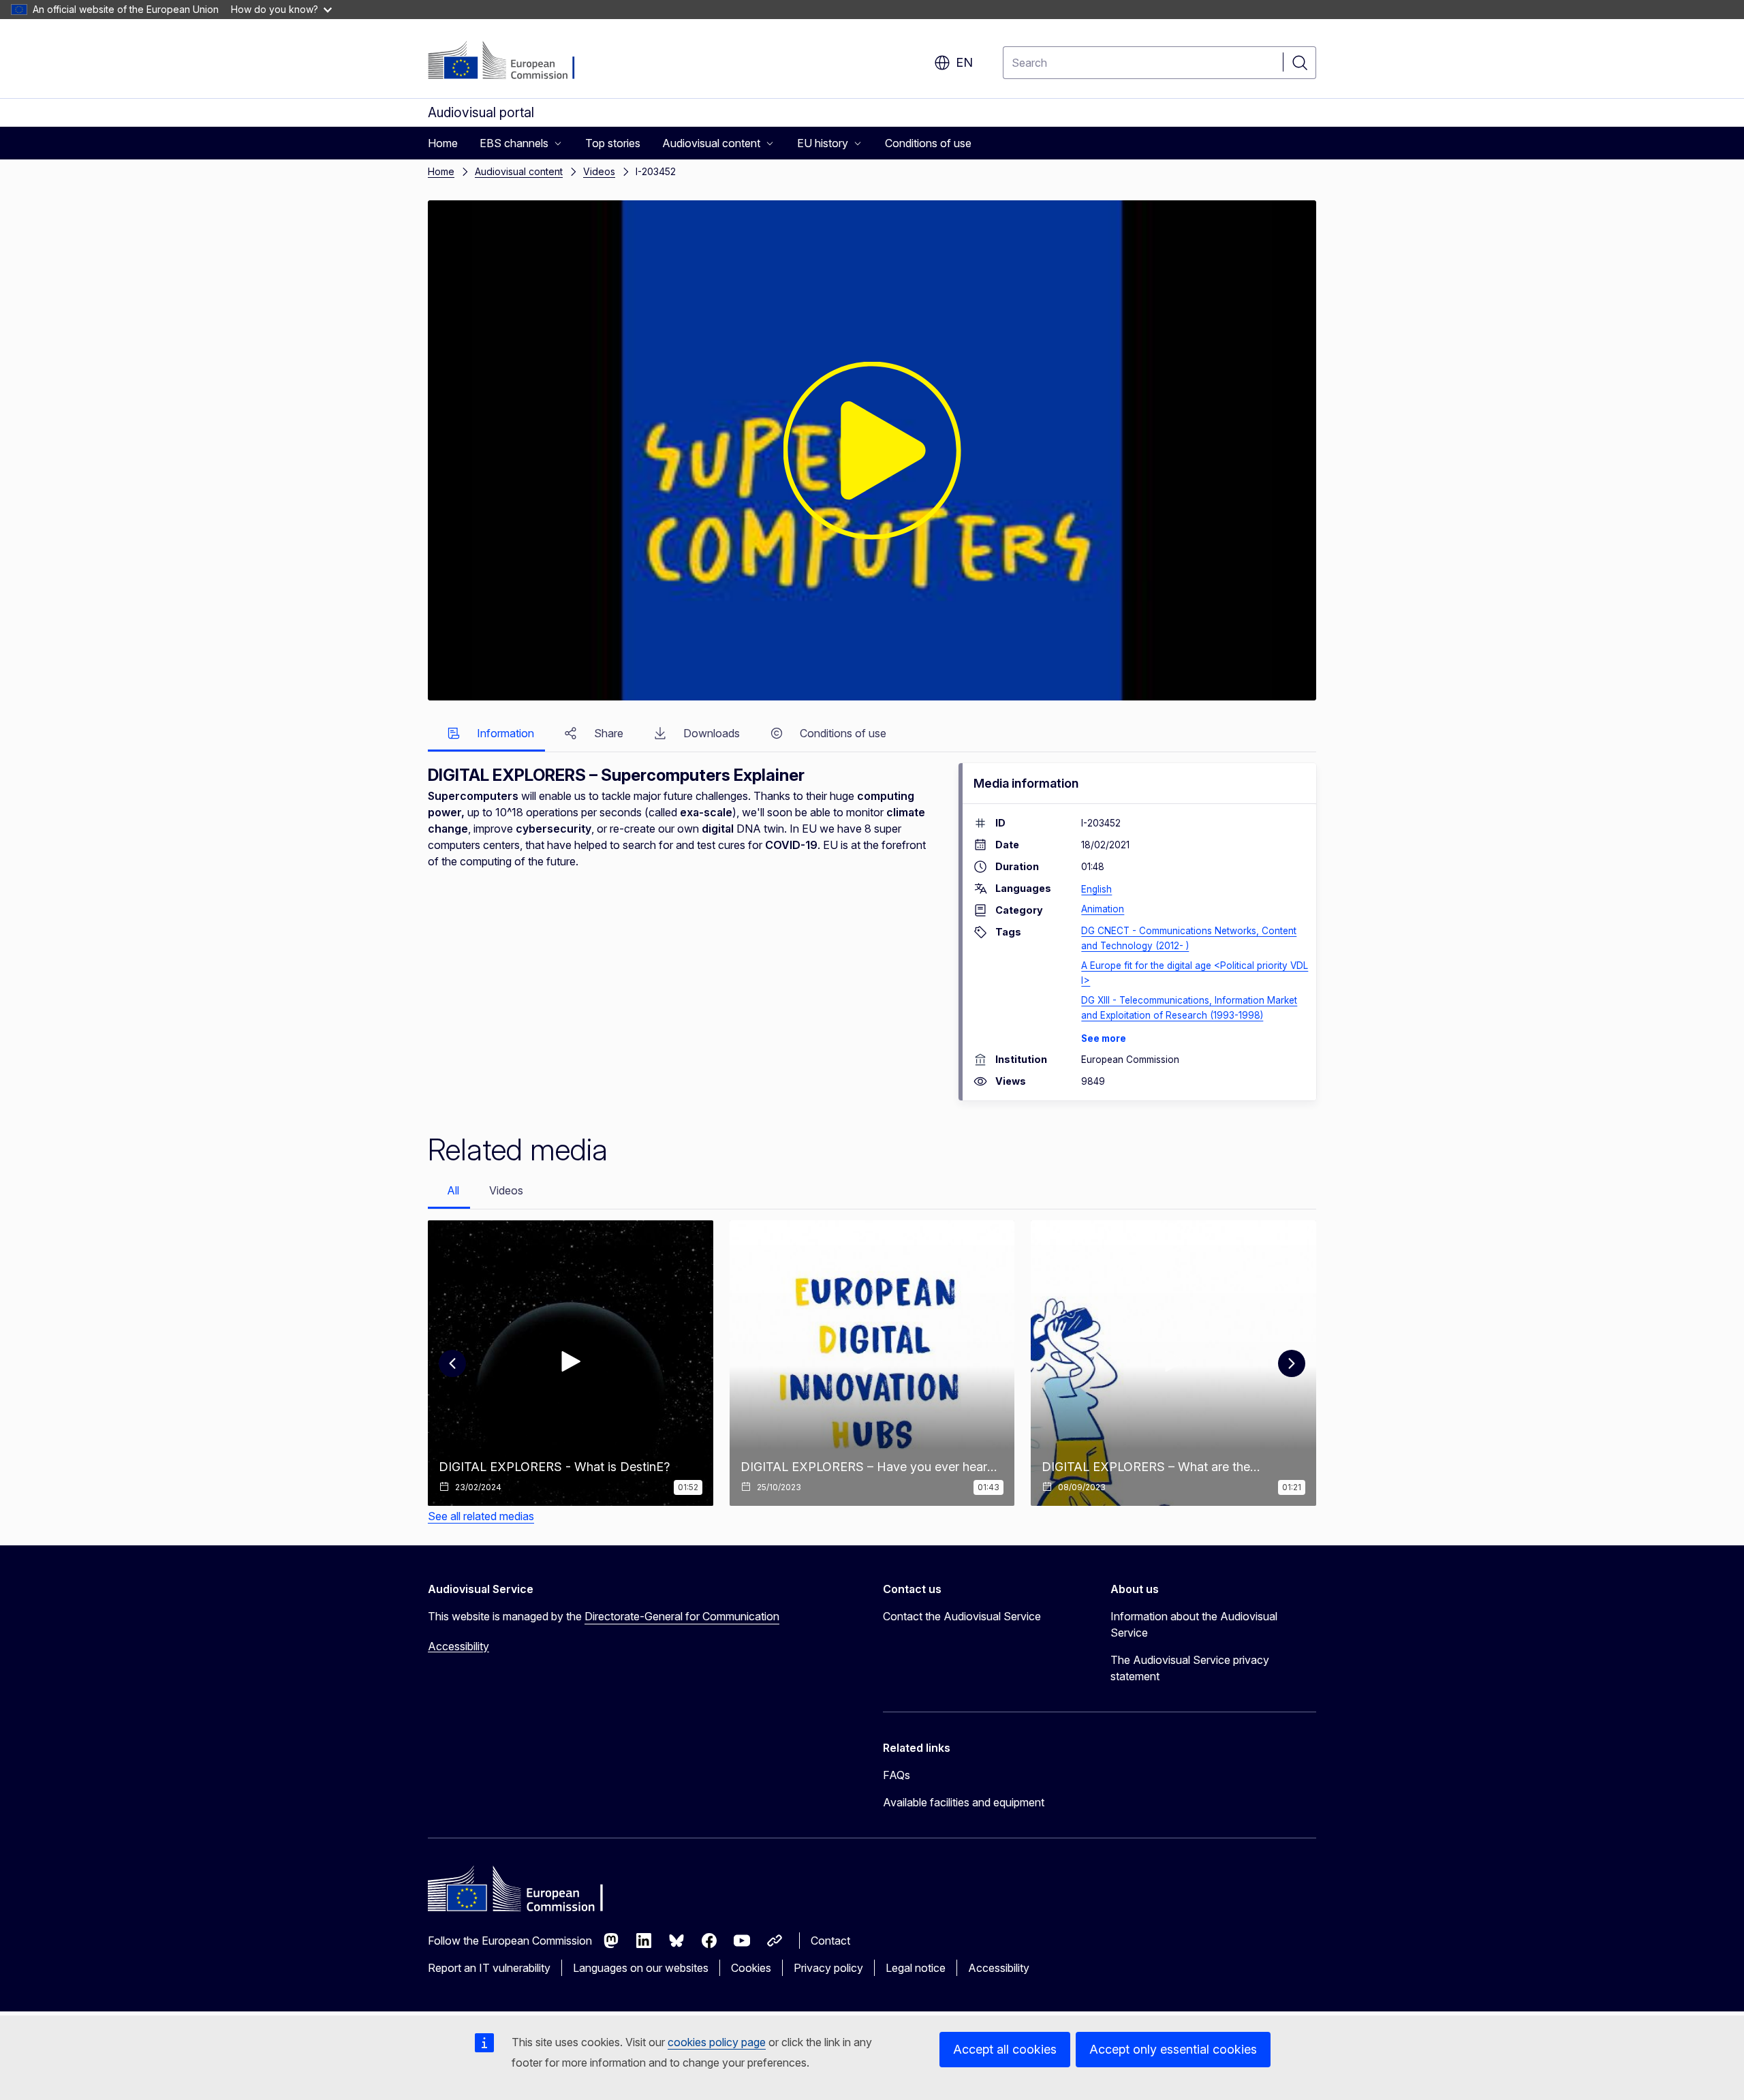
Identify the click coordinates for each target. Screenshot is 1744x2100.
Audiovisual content (519, 171)
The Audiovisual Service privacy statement (1190, 1668)
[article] (571, 1363)
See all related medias (481, 1516)
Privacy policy (828, 1968)
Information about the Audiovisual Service (1194, 1624)
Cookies (751, 1968)
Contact (830, 1941)
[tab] (486, 734)
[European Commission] (511, 61)
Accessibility (458, 1646)
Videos (599, 171)
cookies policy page (717, 2042)
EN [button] (964, 62)
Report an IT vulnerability (489, 1968)
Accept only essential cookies (1173, 2049)
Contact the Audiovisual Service (962, 1616)
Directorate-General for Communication (682, 1616)
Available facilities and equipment (964, 1802)
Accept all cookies (1005, 2049)
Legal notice (916, 1968)
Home (441, 171)
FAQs (897, 1775)
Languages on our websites (641, 1968)
